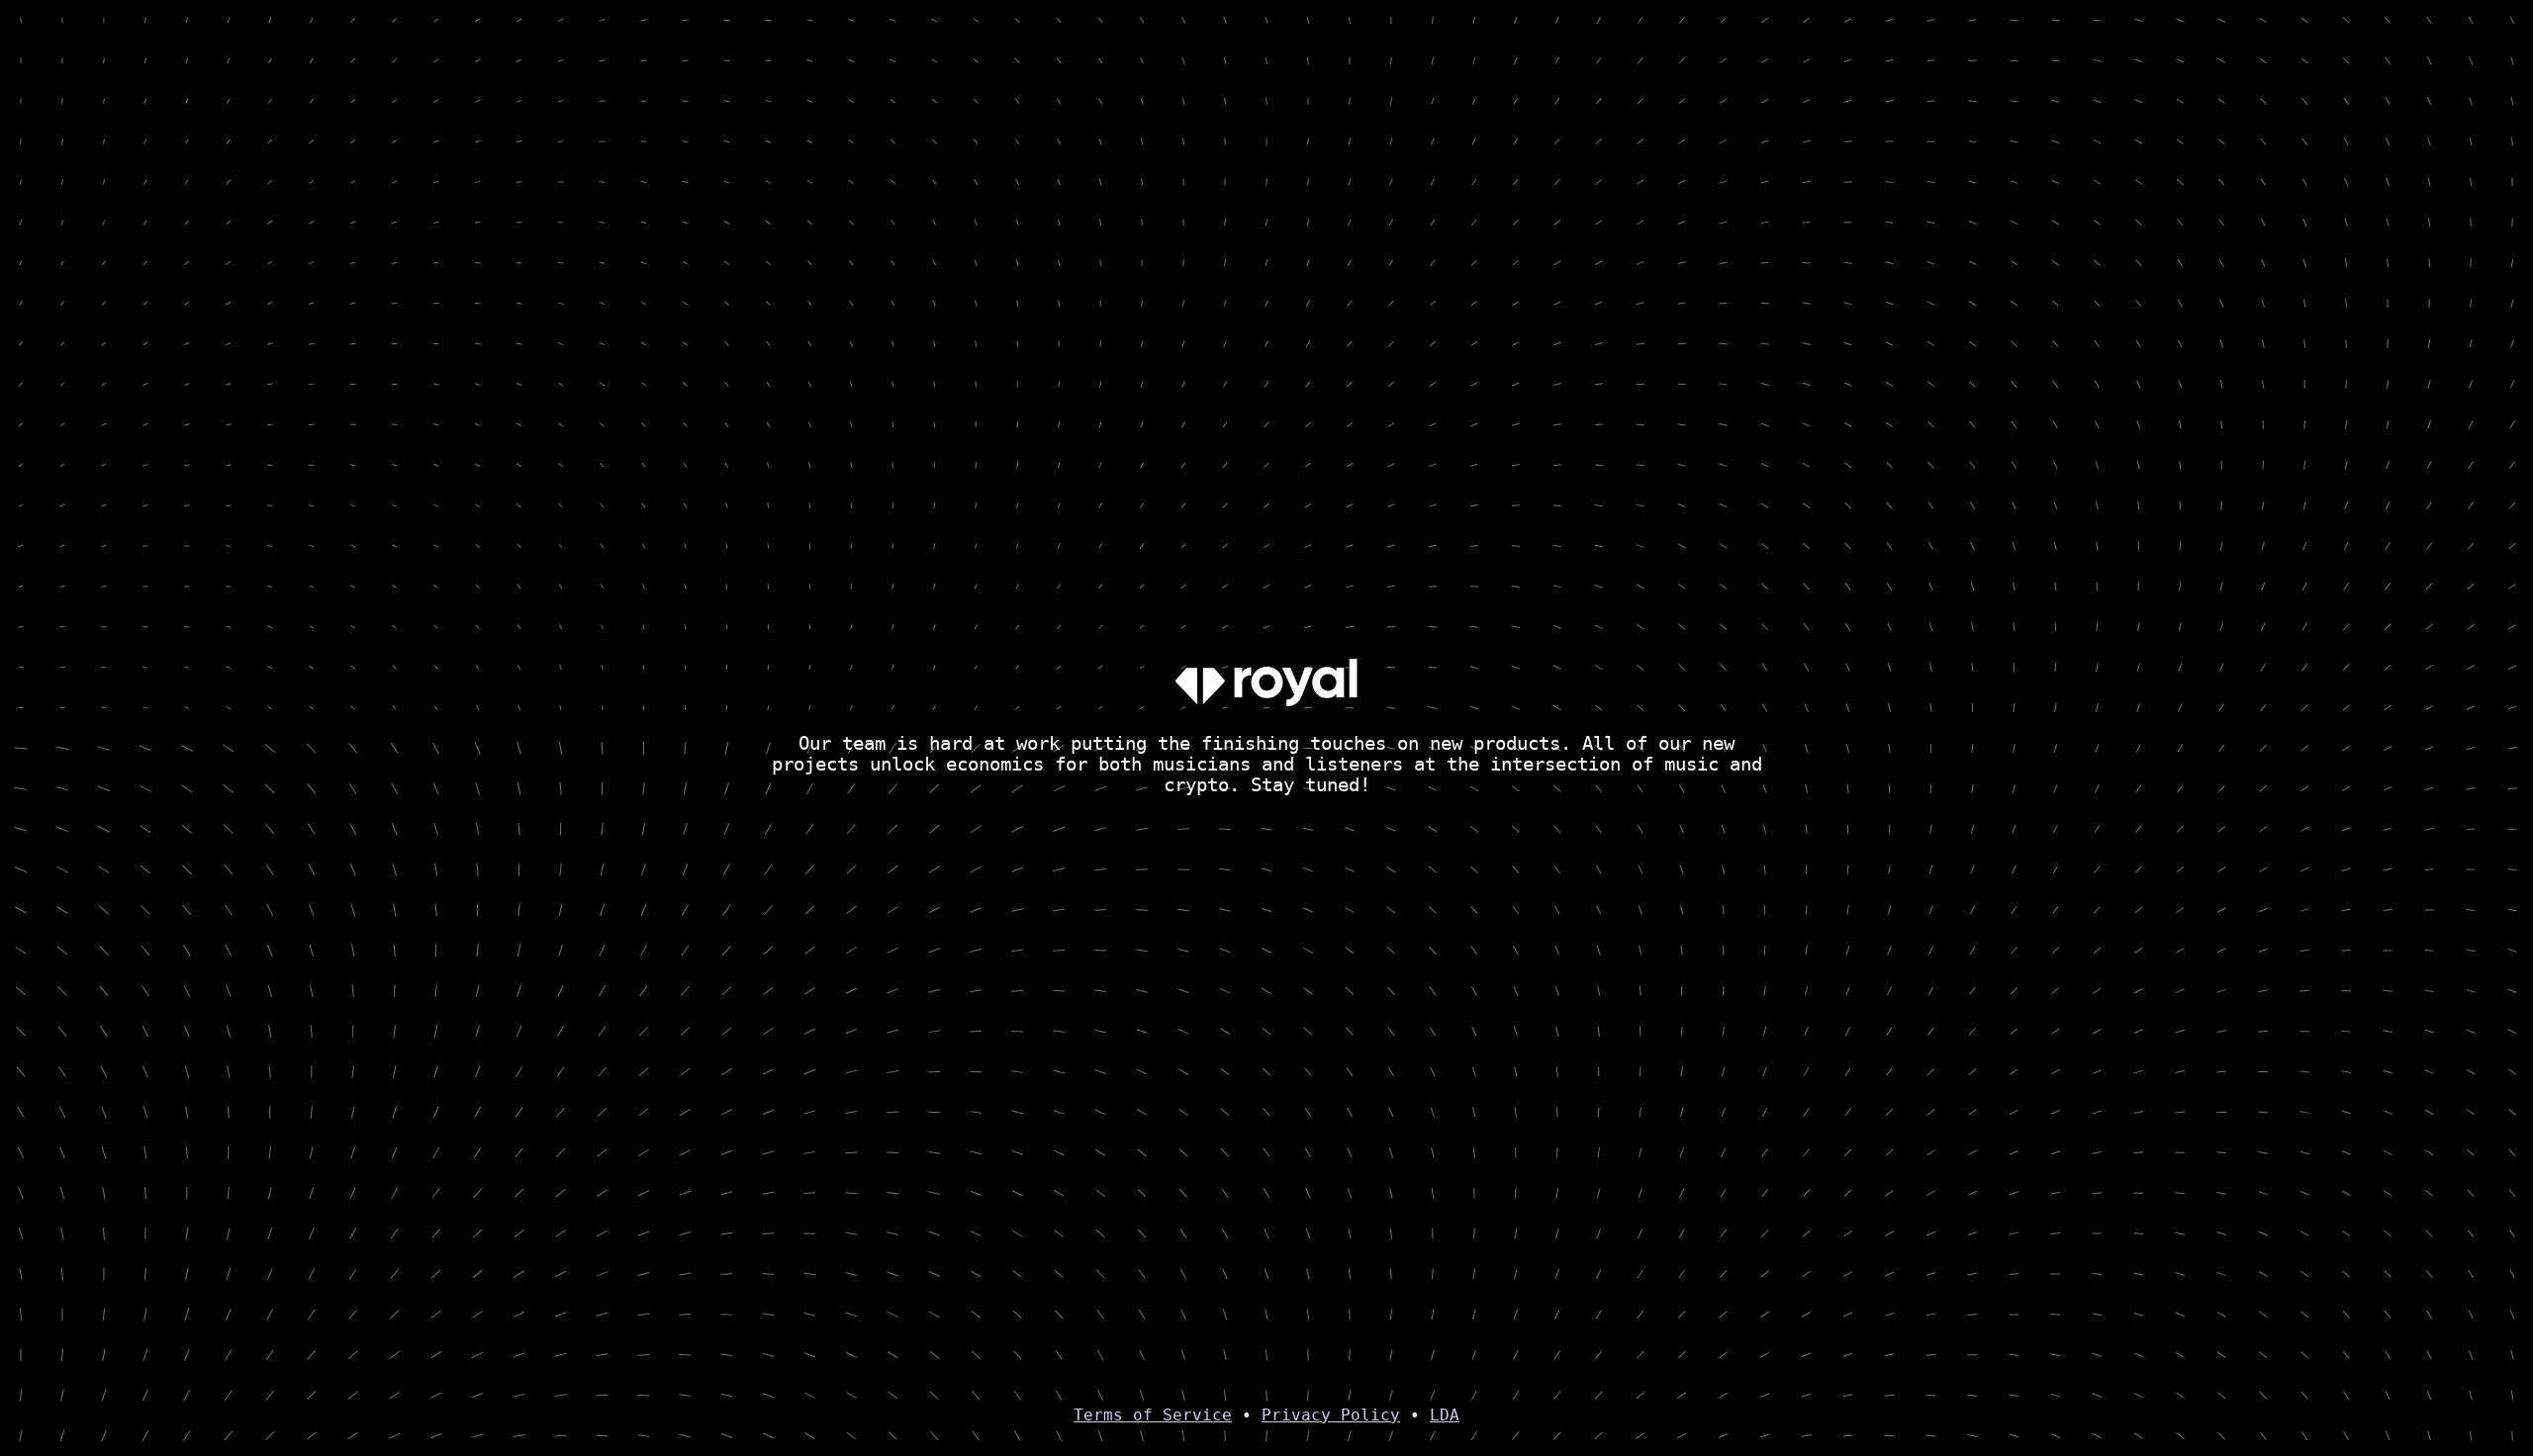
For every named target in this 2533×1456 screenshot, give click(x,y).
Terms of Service (1153, 1415)
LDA (1445, 1415)
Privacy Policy (1331, 1415)
